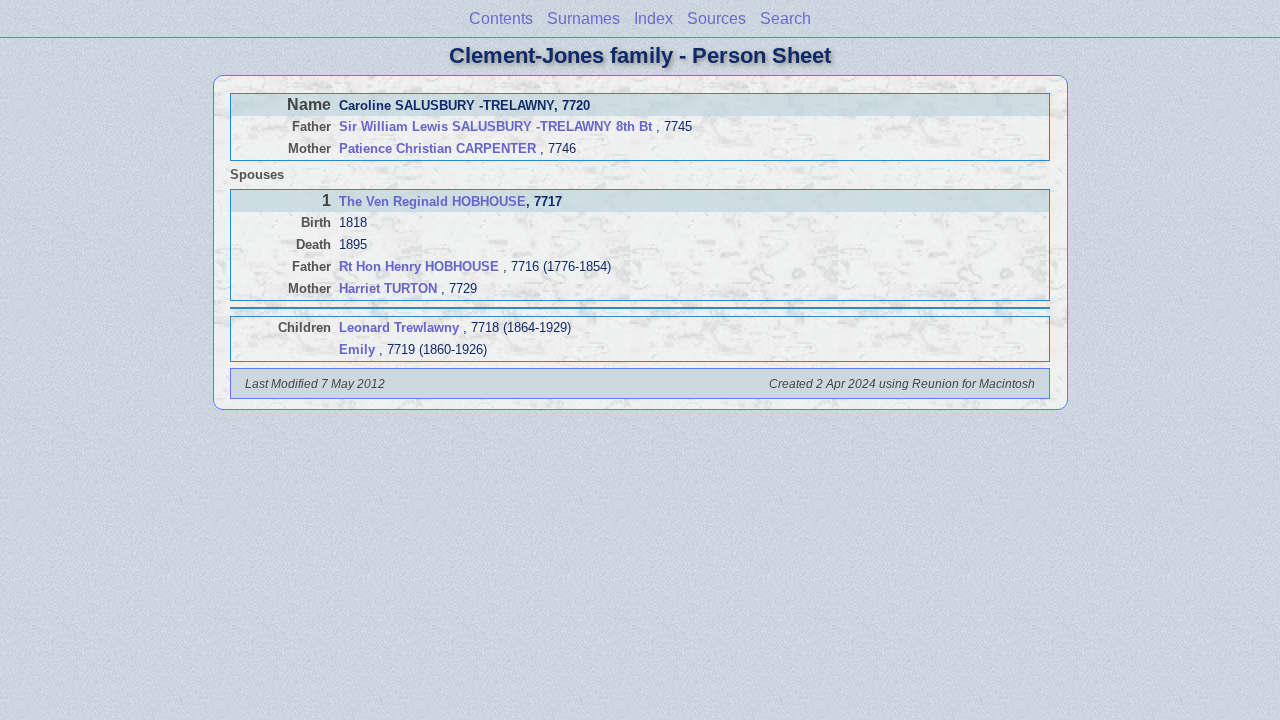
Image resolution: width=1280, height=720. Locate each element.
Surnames (583, 18)
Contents (501, 18)
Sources (716, 18)
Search (785, 18)
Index (653, 18)
